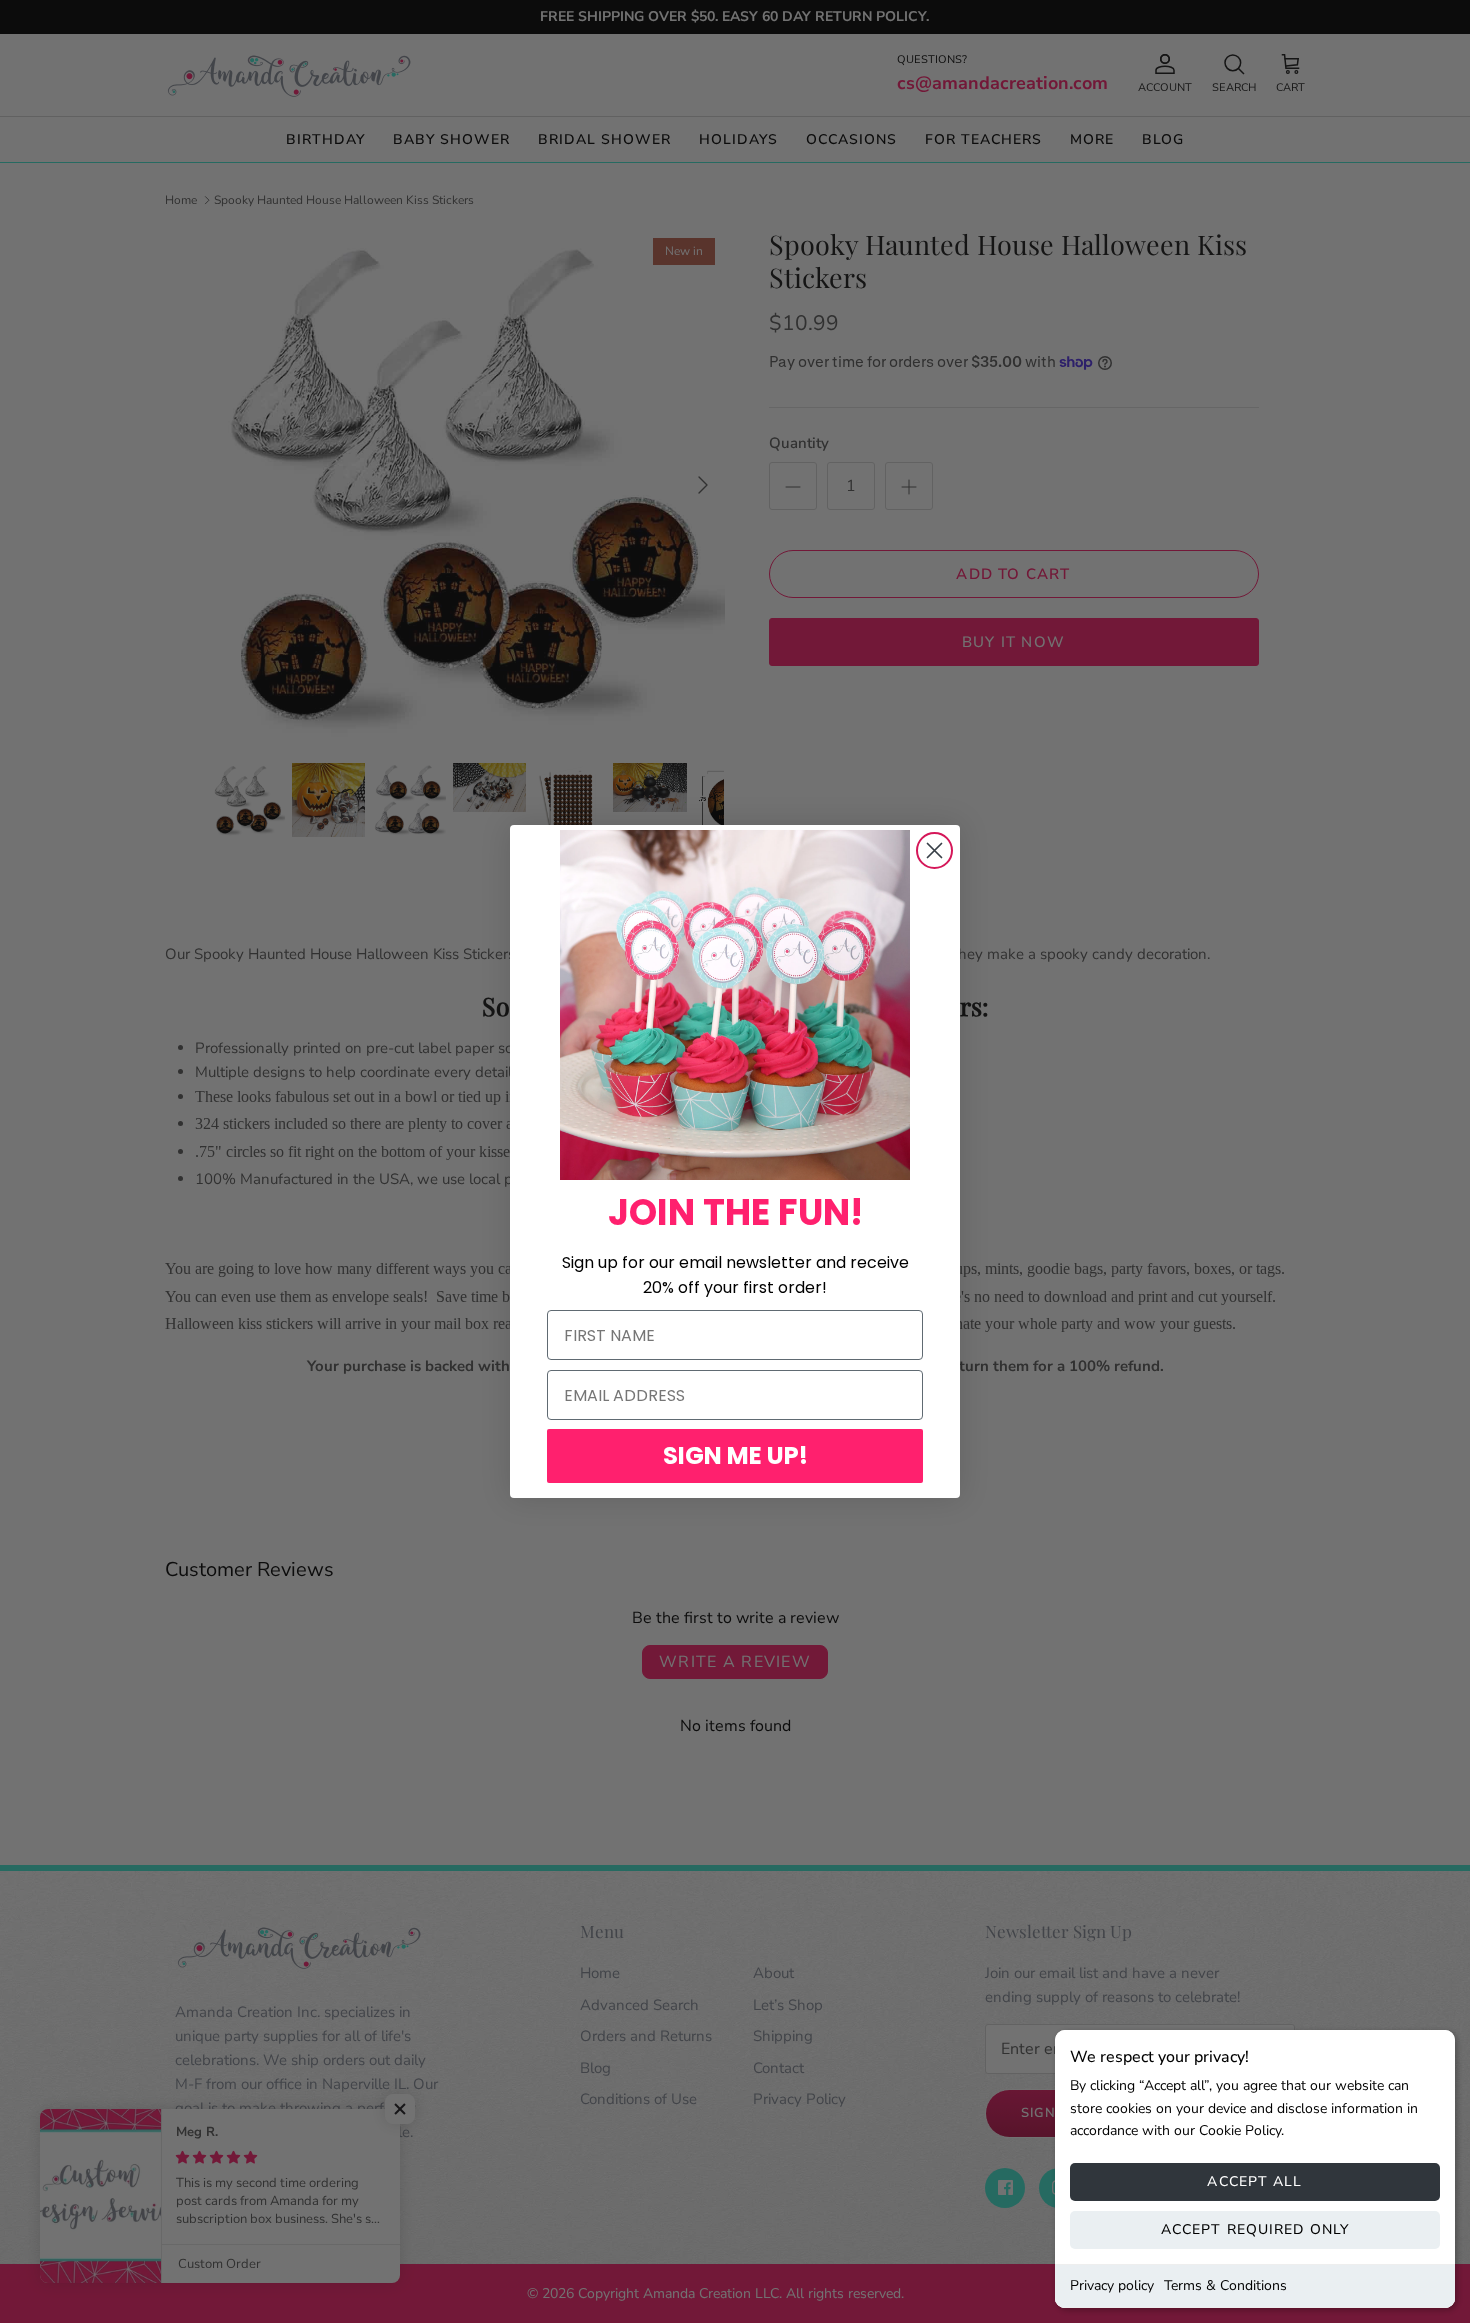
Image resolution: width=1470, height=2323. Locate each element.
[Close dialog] (934, 850)
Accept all (1254, 2181)
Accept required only (1255, 2229)
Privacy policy (1112, 2285)
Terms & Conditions (1225, 2285)
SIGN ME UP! (735, 1455)
